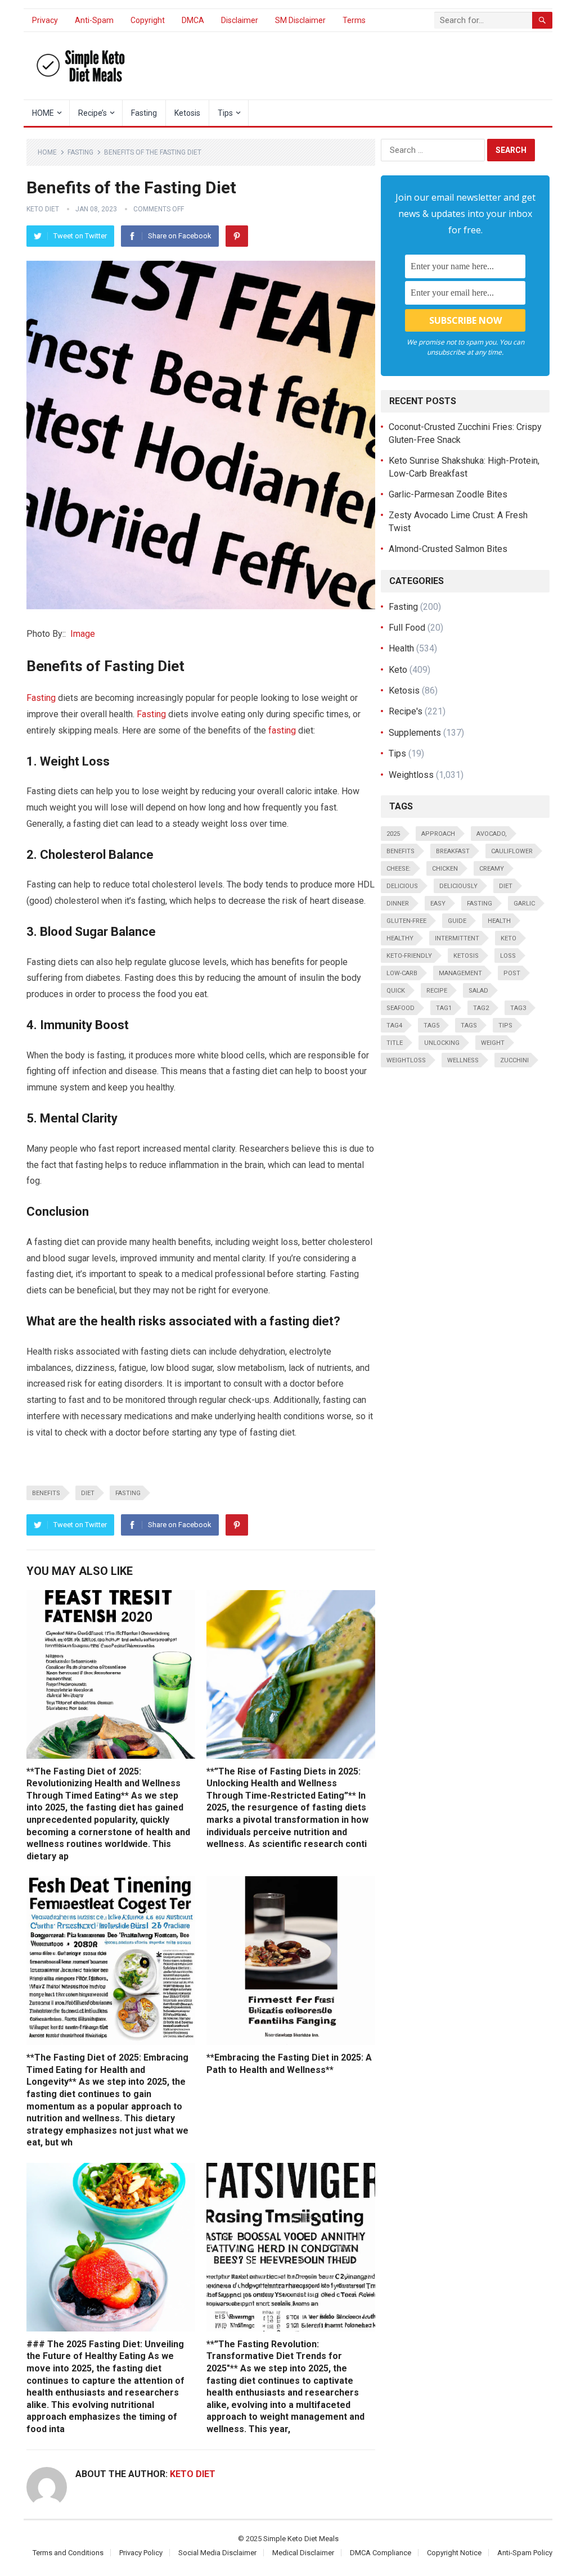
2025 (393, 834)
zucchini (514, 1060)
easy (438, 904)
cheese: (399, 869)
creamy (492, 869)
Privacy (45, 20)
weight (493, 1043)
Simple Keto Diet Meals (301, 2539)
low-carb (402, 973)
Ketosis (187, 113)
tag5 (431, 1026)
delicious (402, 886)
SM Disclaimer (300, 20)
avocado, (492, 834)
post (512, 973)
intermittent (457, 938)
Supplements (415, 733)
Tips (225, 113)
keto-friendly (409, 956)
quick (396, 991)
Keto (398, 670)
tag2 (481, 1008)
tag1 (444, 1008)
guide (457, 921)
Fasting (144, 113)
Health (401, 648)
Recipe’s (93, 113)
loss (508, 956)
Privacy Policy (141, 2553)
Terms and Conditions (68, 2553)
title (395, 1043)
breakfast (453, 851)
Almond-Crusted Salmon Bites (448, 549)
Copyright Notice (454, 2553)
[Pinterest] (237, 236)
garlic (524, 904)
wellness (463, 1060)
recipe (437, 991)
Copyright (148, 20)
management (460, 973)
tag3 (518, 1008)
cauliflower (512, 851)
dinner (398, 904)
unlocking (442, 1043)
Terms (354, 20)
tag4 (394, 1026)
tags (469, 1026)
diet (88, 1493)
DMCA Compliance (381, 2553)
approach (438, 834)
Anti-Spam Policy (525, 2553)
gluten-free (406, 921)
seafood (400, 1008)
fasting (282, 730)
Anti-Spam (94, 20)
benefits (46, 1493)
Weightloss (411, 775)
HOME (43, 113)
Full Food (407, 628)
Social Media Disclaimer (217, 2553)
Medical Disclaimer (303, 2553)
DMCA (193, 20)
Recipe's (406, 711)
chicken (445, 869)
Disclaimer (240, 20)
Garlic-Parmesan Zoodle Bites (448, 494)
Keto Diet (43, 209)
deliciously (458, 886)
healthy (400, 938)
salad (478, 991)
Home (47, 152)
